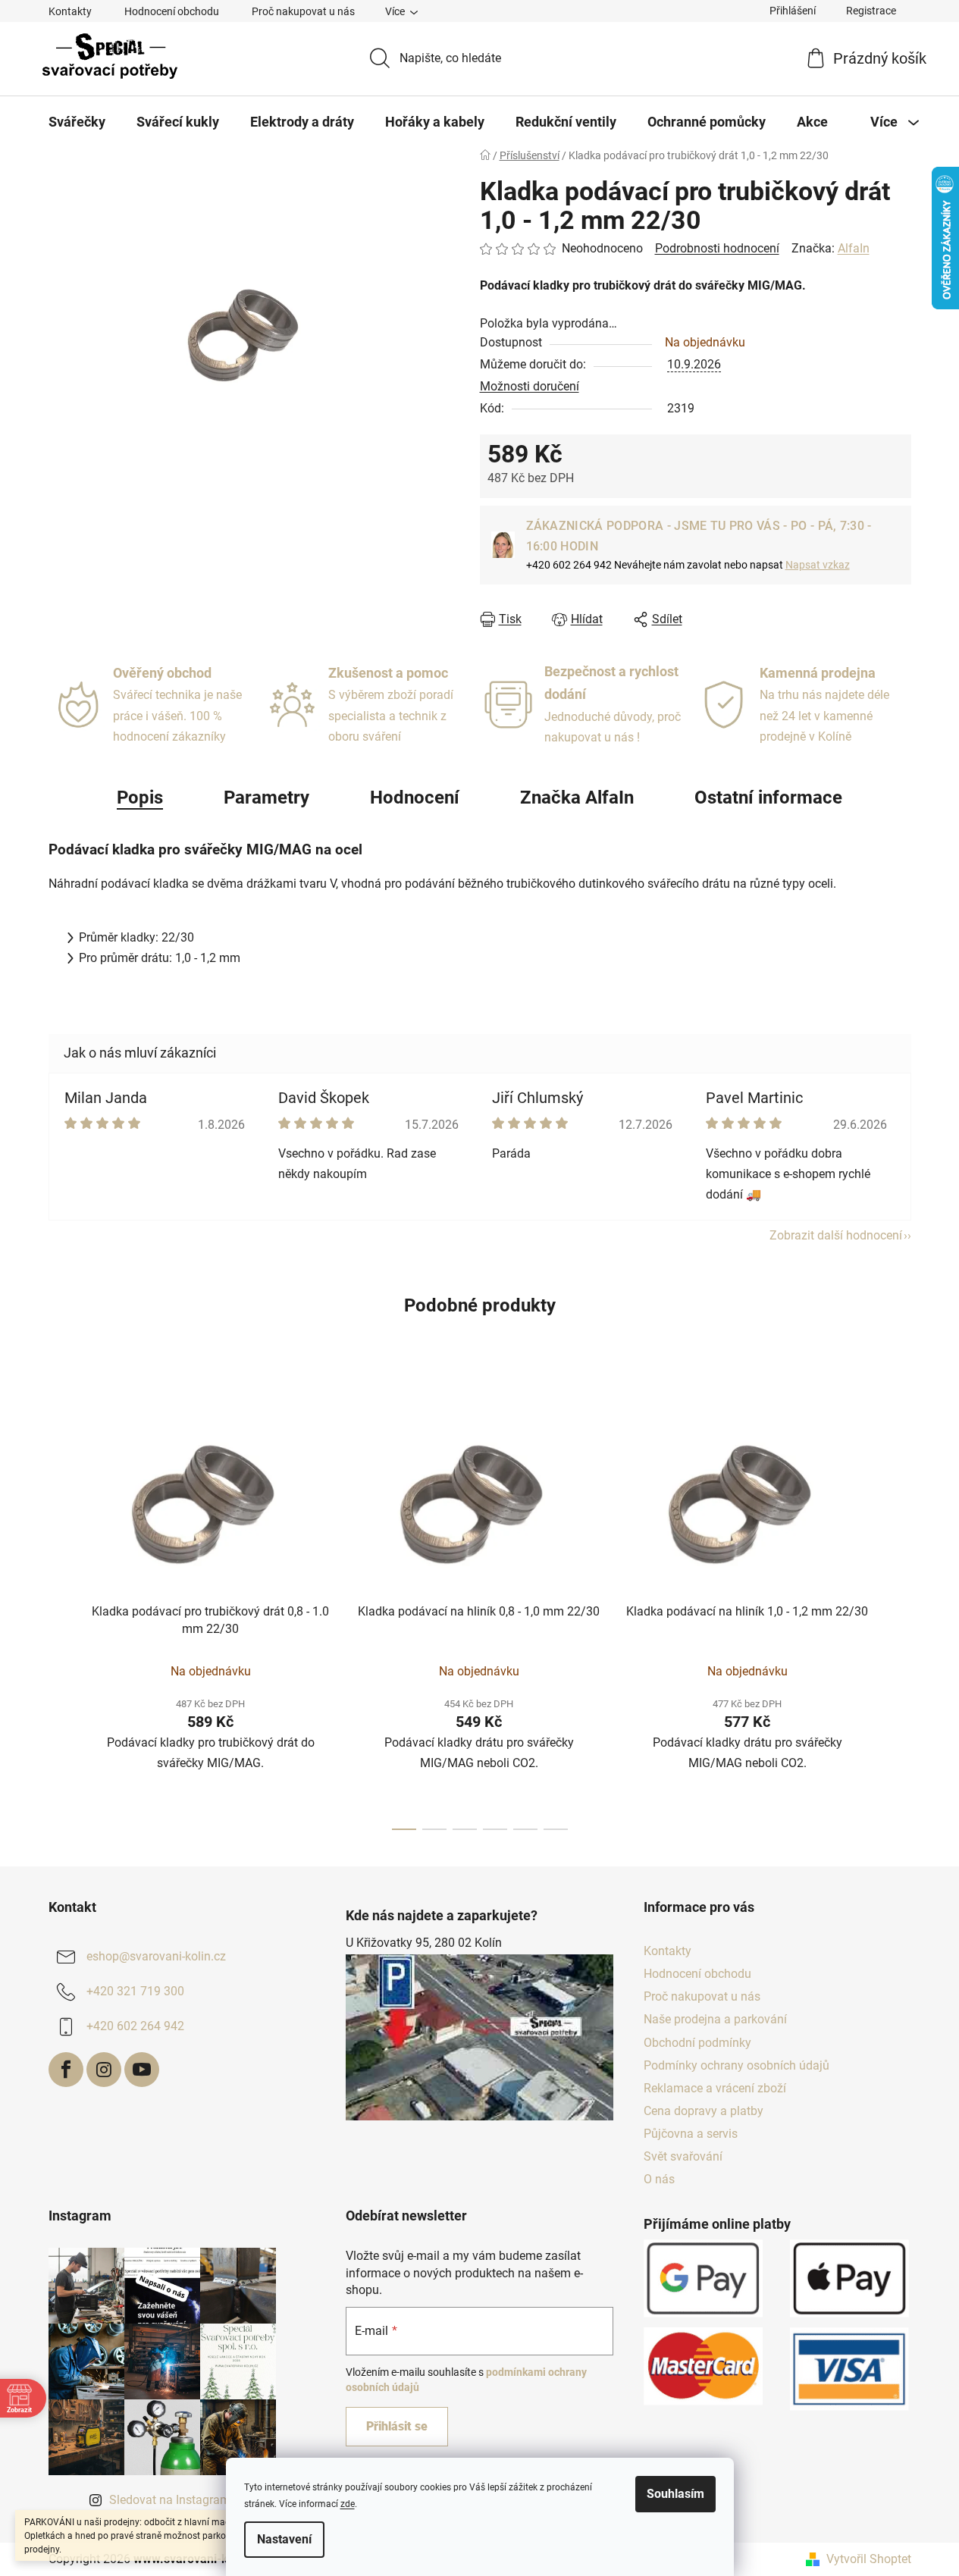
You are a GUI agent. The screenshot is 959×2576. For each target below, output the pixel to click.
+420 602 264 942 (135, 2026)
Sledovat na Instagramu (173, 2500)
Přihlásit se (397, 2426)
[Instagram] (104, 2070)
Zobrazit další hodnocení (836, 1235)
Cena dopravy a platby (704, 2111)
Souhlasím (675, 2494)
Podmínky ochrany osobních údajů (736, 2065)
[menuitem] (77, 122)
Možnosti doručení (530, 386)
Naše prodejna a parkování (715, 2019)
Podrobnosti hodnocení (717, 248)
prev (61, 1608)
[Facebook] (66, 2070)
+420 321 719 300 (135, 1991)
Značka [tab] (577, 798)
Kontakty (70, 11)
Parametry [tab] (266, 798)
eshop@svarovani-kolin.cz (156, 1956)
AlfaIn (854, 248)
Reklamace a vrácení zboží (715, 2088)
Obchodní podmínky (697, 2043)
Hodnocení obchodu (172, 11)
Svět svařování (683, 2156)
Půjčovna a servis (691, 2134)
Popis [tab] (140, 798)
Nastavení (284, 2539)
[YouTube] (142, 2070)
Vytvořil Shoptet (869, 2559)
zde (348, 2504)
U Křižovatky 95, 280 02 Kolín (424, 1943)
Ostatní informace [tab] (768, 798)
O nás (659, 2179)
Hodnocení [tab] (415, 798)
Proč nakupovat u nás (303, 11)
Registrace (871, 11)
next (899, 1608)
